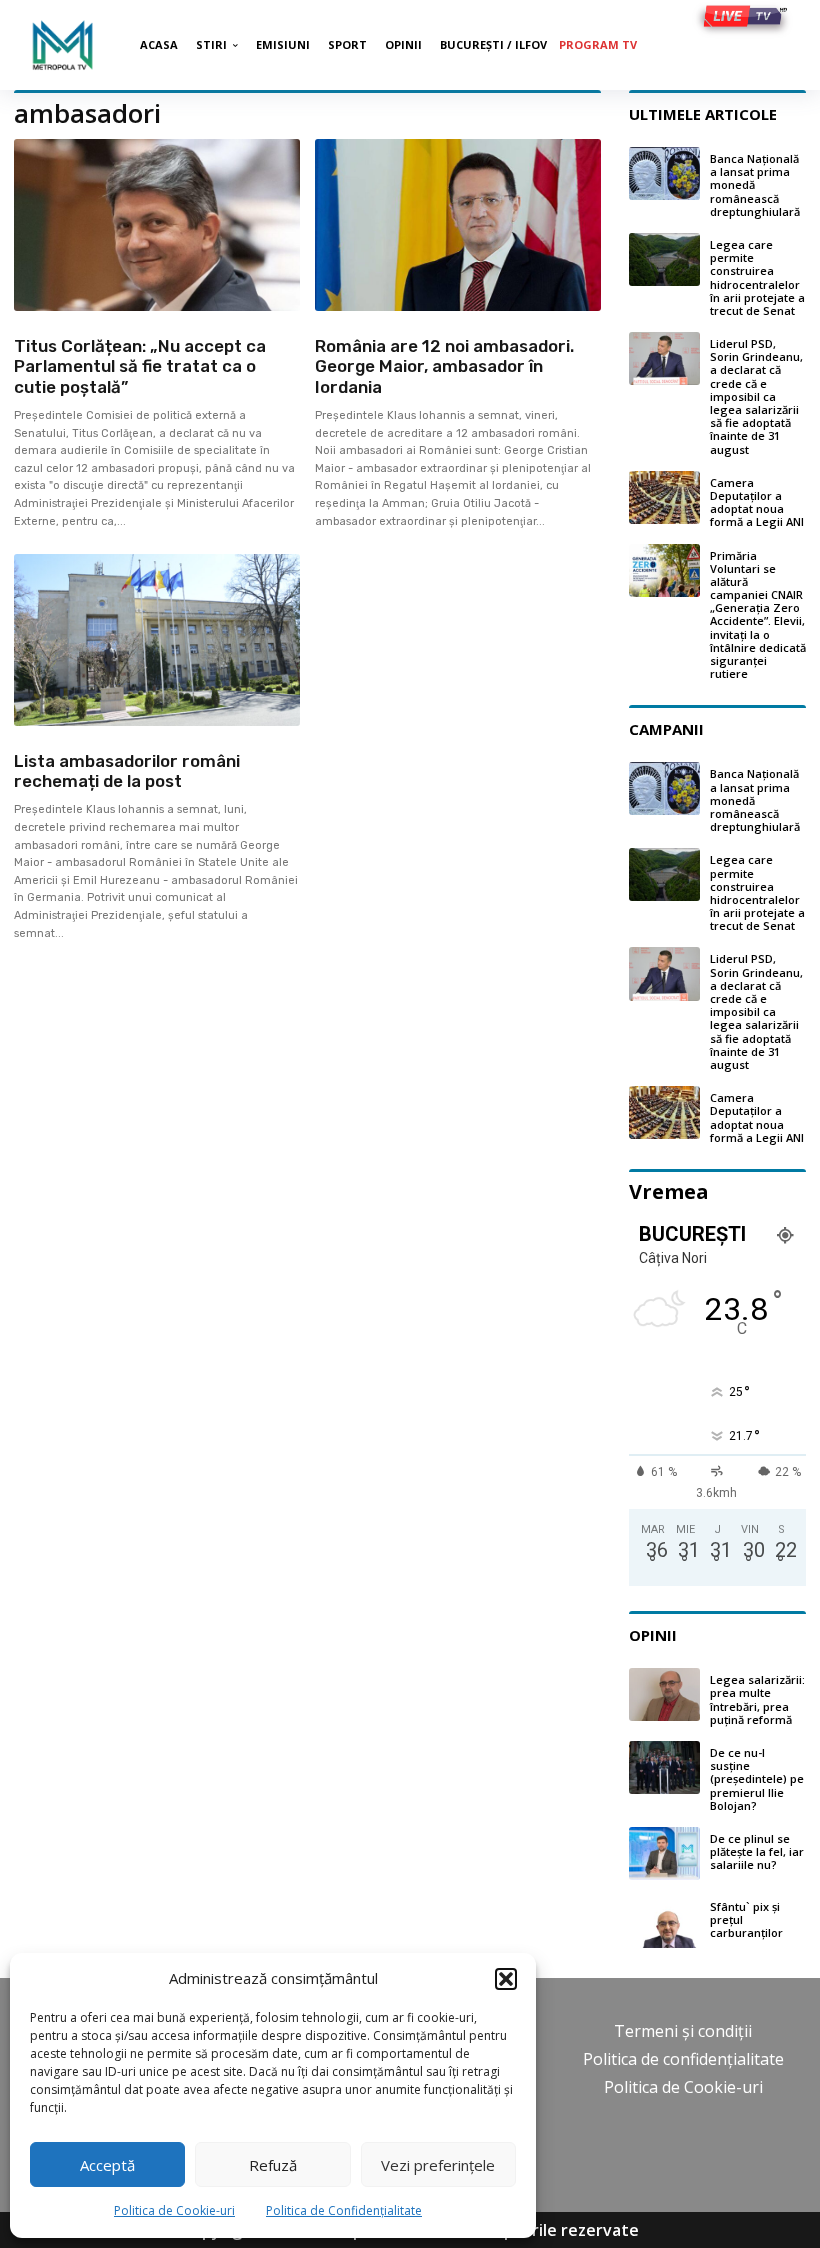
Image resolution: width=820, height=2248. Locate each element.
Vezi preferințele (438, 2165)
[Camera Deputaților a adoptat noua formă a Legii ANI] (664, 497)
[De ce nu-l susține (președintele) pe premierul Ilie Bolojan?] (664, 1767)
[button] (506, 1979)
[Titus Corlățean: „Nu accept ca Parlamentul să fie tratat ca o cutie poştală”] (157, 225)
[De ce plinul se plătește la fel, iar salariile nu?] (664, 1853)
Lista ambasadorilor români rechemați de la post (127, 771)
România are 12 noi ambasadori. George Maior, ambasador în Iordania (444, 366)
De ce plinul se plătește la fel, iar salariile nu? (757, 1851)
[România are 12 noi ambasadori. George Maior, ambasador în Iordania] (458, 225)
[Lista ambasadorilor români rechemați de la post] (157, 640)
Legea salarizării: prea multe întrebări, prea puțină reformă (757, 1699)
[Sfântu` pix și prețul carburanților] (664, 1921)
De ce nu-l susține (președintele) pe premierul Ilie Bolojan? (757, 1779)
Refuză (273, 2165)
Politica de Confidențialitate (344, 2210)
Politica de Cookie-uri (174, 2210)
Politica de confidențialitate (683, 2059)
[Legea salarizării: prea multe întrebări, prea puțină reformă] (664, 1694)
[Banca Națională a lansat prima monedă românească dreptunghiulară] (664, 173)
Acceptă (107, 2165)
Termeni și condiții (683, 2031)
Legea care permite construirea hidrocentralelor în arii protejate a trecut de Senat (757, 277)
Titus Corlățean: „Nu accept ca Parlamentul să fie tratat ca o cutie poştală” (140, 366)
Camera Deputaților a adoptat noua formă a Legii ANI (757, 502)
